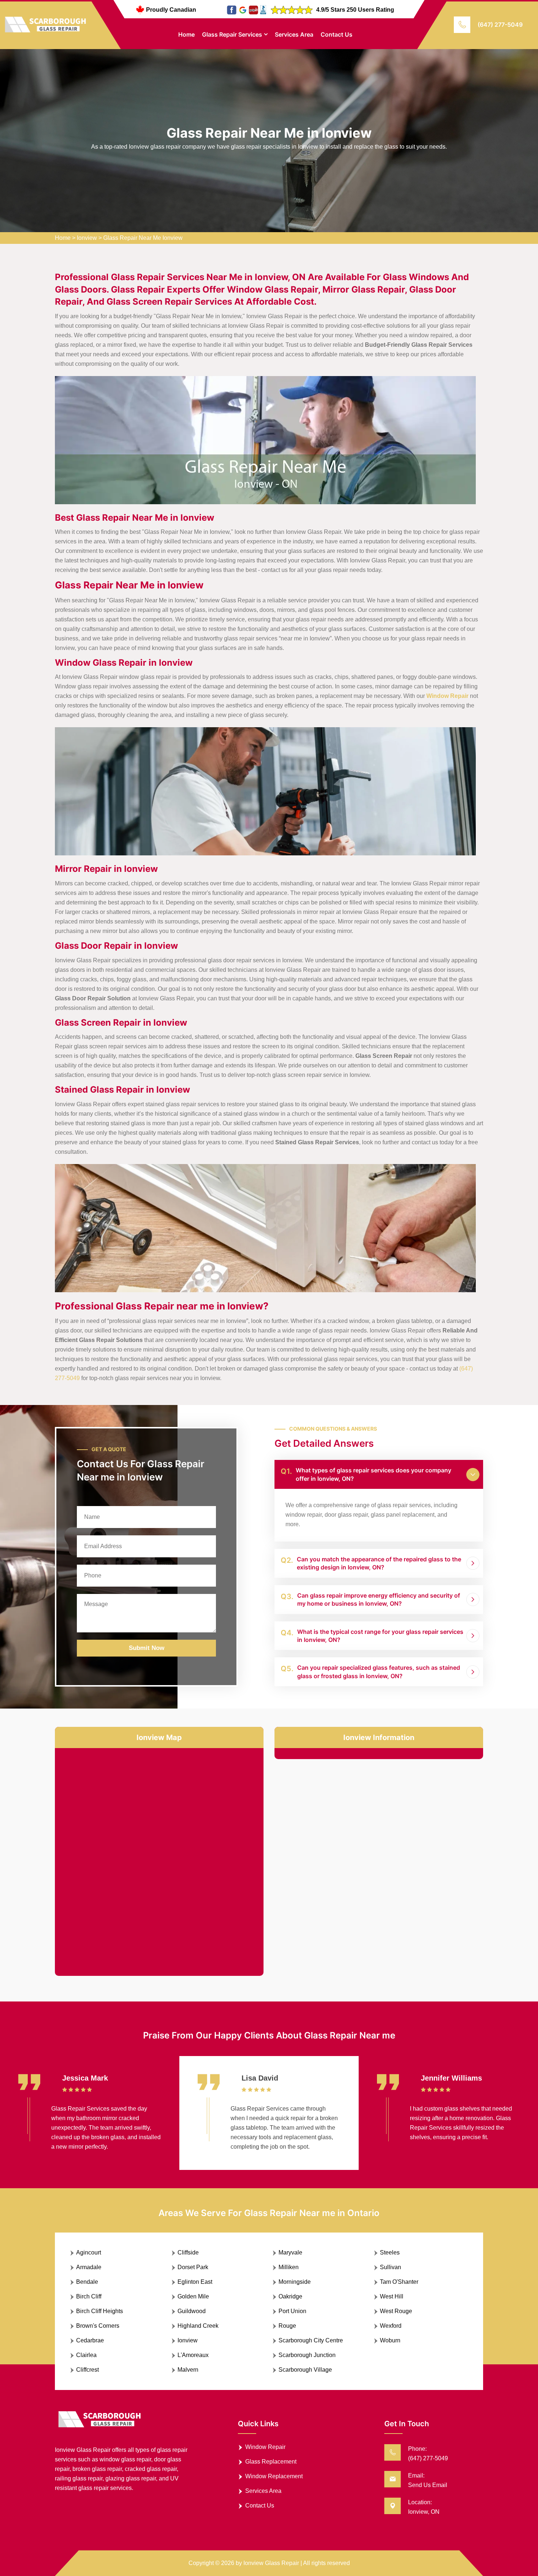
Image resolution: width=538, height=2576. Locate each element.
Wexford (391, 2326)
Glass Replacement (271, 2462)
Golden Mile (193, 2296)
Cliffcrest (87, 2370)
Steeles (390, 2252)
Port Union (292, 2311)
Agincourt (89, 2252)
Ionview (87, 238)
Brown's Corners (98, 2326)
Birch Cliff (89, 2296)
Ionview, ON (424, 2512)
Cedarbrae (90, 2340)
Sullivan (391, 2267)
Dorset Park (193, 2267)
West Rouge (396, 2311)
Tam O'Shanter (399, 2282)
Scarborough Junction (307, 2355)
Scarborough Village (305, 2370)
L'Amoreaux (193, 2355)
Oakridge (290, 2296)
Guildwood (192, 2311)
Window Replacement (274, 2476)
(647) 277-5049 (500, 25)
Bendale (87, 2282)
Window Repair (265, 2447)
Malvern (188, 2370)
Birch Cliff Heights (100, 2311)
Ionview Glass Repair (271, 2563)
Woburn (390, 2340)
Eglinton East (195, 2282)
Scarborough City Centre (311, 2340)
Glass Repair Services (232, 34)
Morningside (295, 2282)
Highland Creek (198, 2326)
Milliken (289, 2267)
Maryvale (290, 2252)
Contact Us (337, 34)
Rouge (287, 2326)
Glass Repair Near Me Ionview (143, 238)
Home (186, 34)
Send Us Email (428, 2485)
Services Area (294, 34)
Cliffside (188, 2252)
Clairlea (86, 2355)
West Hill (392, 2296)
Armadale (89, 2267)
